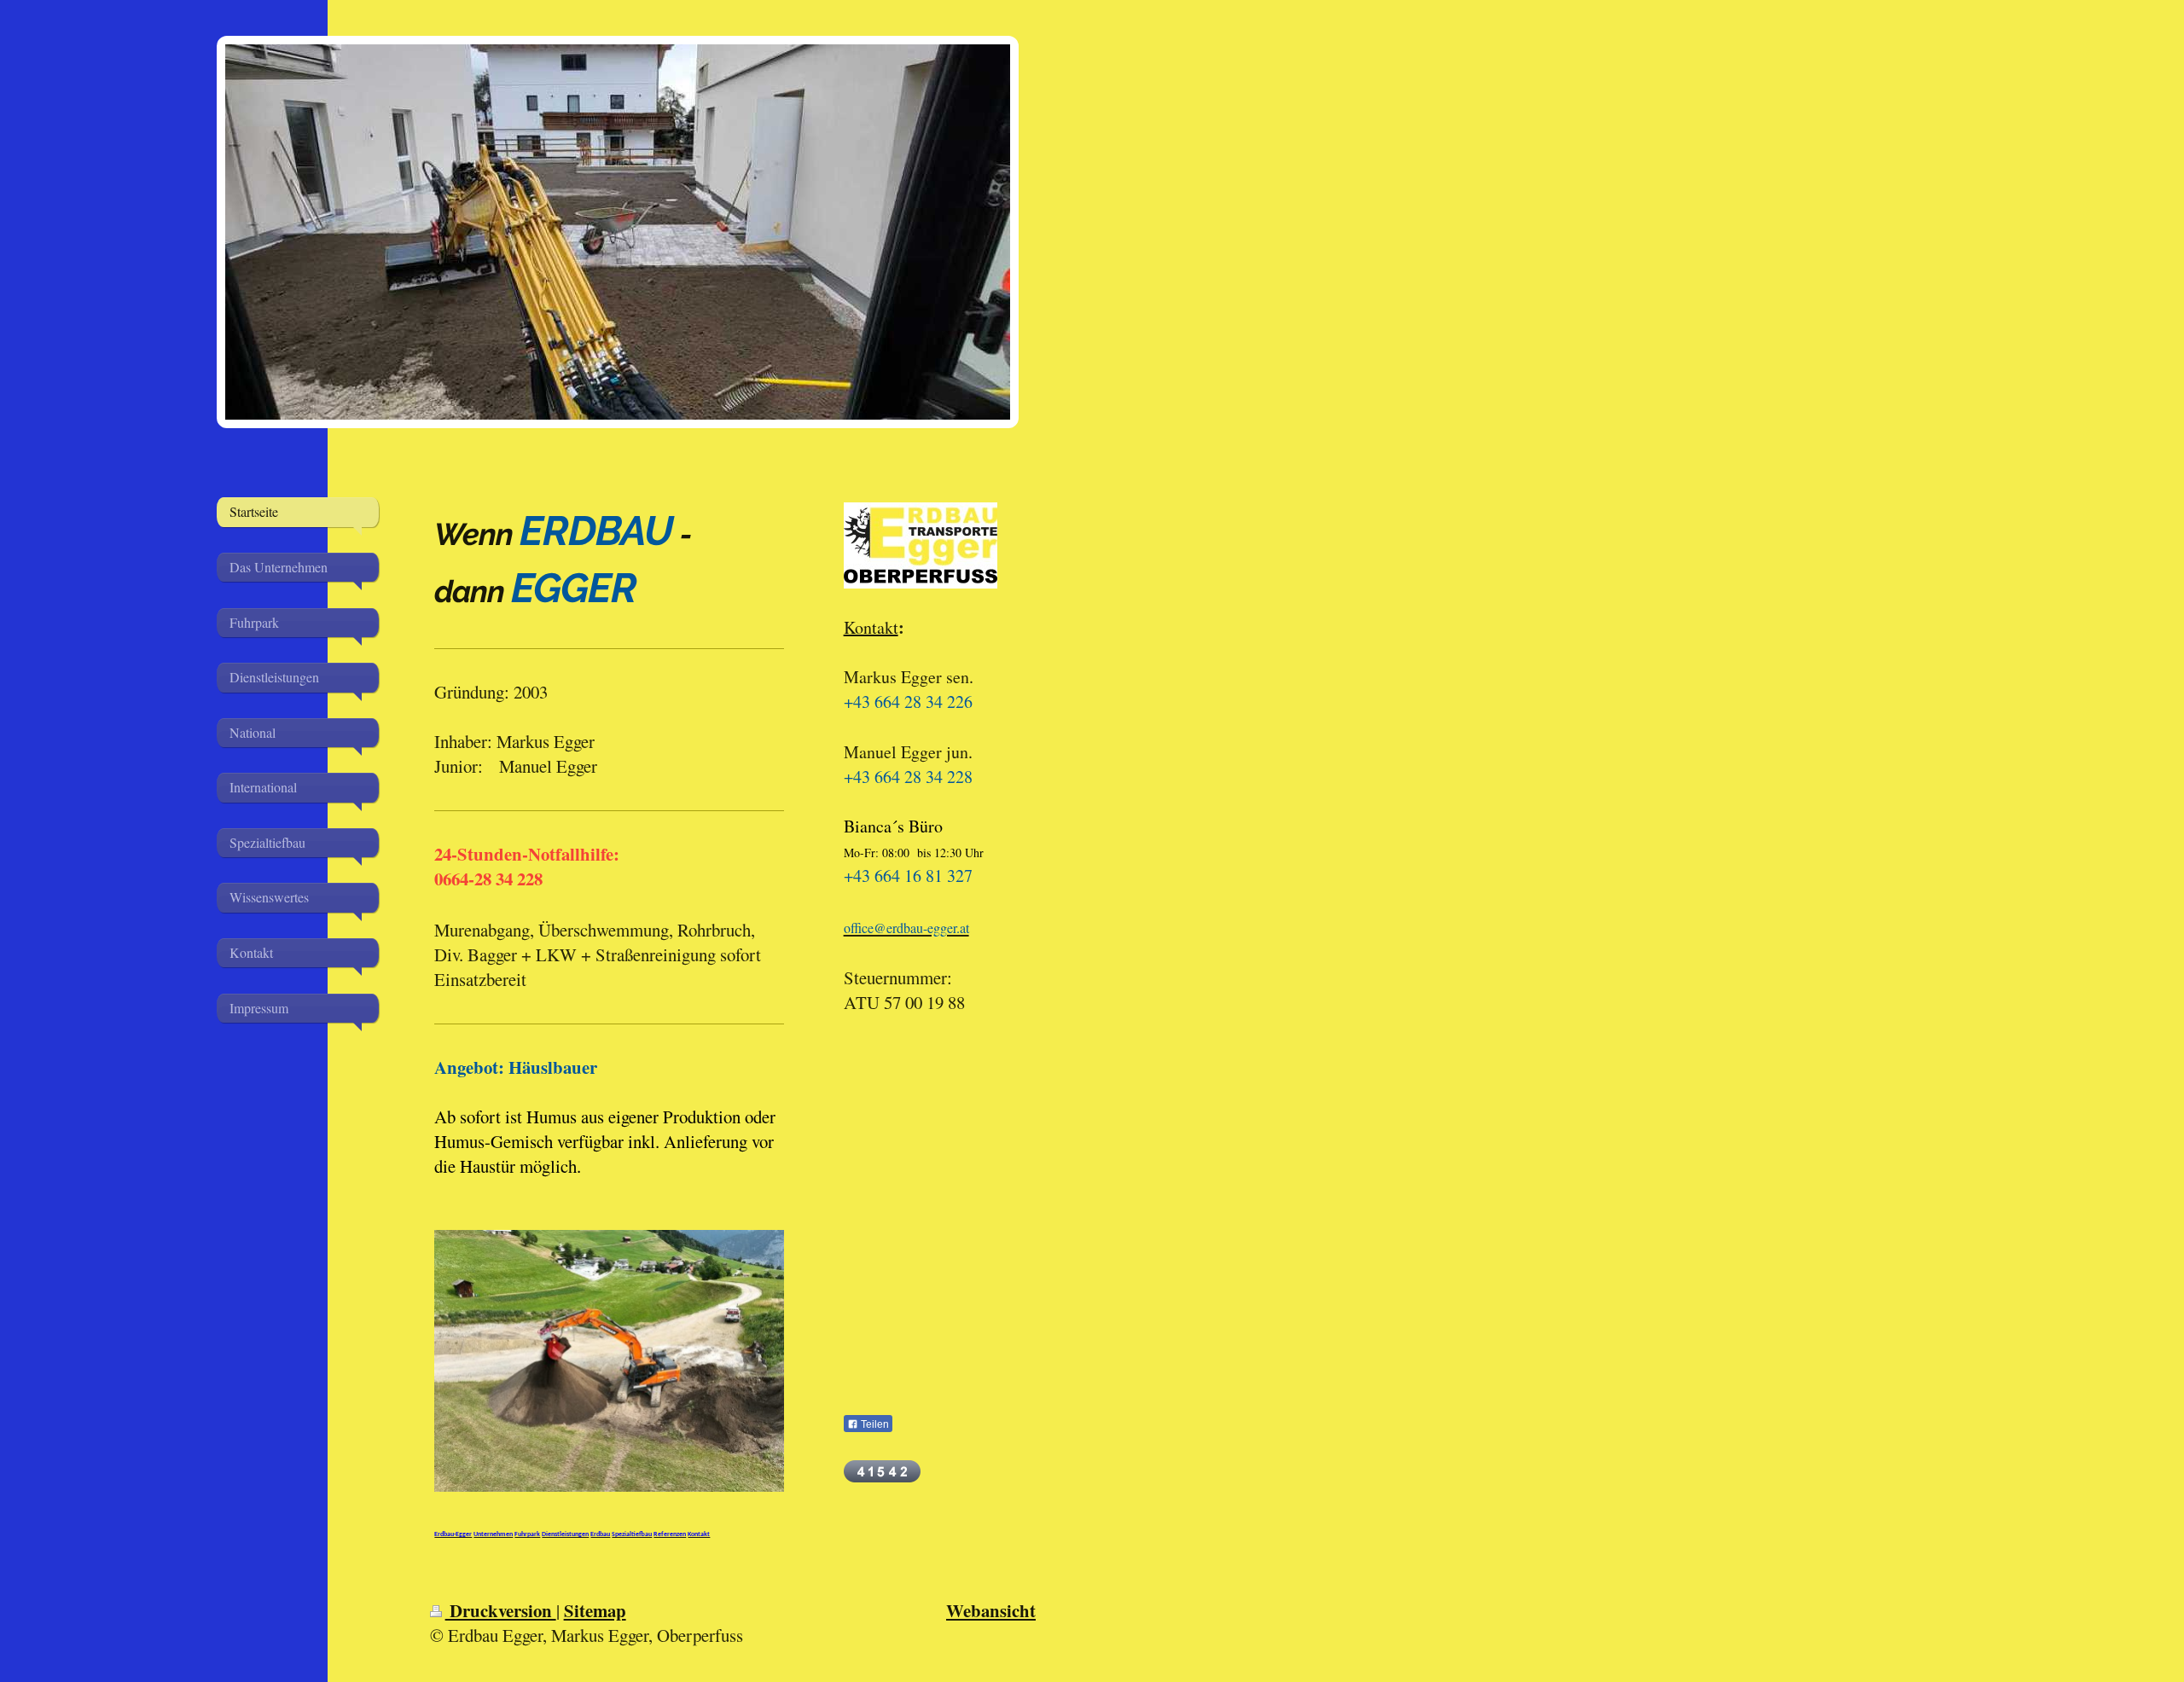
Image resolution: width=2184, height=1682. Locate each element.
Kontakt (871, 627)
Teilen (874, 1424)
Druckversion (501, 1610)
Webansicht (991, 1610)
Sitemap (595, 1610)
